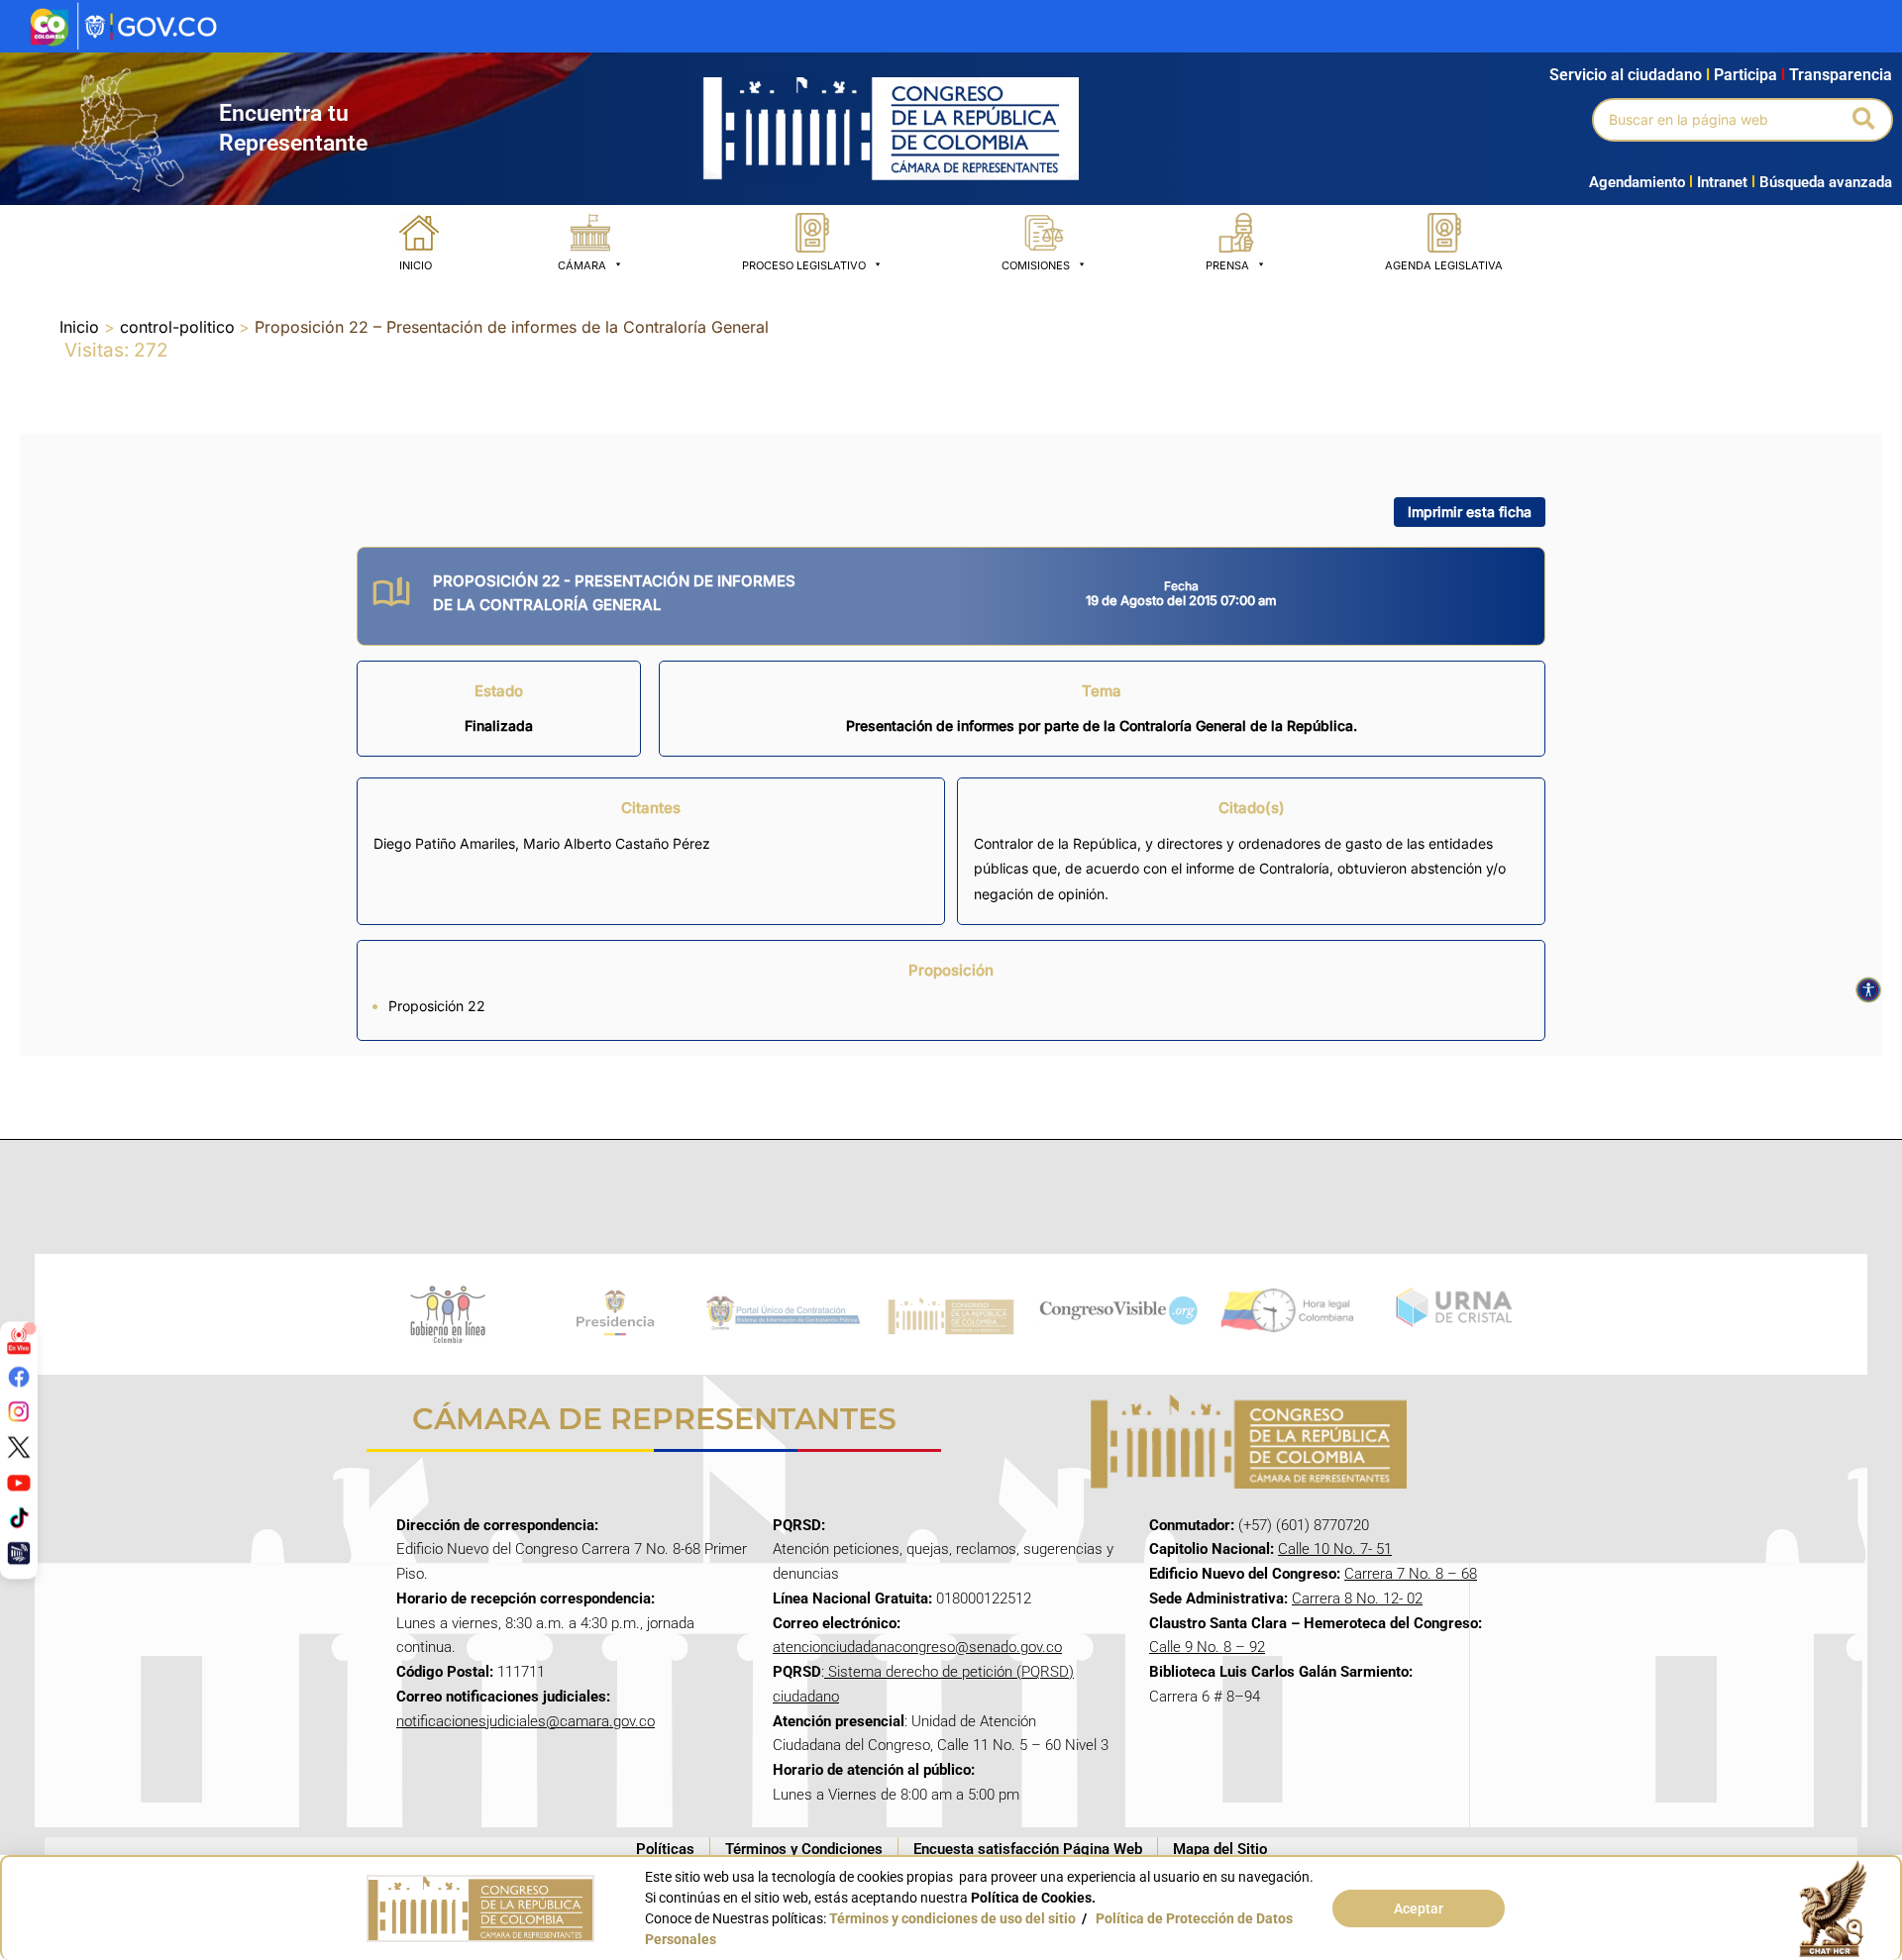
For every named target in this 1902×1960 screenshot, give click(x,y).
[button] (1865, 120)
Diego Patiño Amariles (444, 843)
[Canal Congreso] (19, 1553)
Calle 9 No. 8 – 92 (1207, 1647)
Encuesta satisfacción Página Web (1028, 1849)
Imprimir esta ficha (1470, 512)
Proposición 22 (437, 1006)
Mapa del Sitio (1220, 1849)
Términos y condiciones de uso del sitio (952, 1918)
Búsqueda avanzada (1826, 182)
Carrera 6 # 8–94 (1205, 1697)
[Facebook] (19, 1376)
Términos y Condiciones (804, 1849)
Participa (1749, 75)
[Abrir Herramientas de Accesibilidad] (1868, 990)
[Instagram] (19, 1411)
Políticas (665, 1849)
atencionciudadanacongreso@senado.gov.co (917, 1647)
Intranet (1718, 182)
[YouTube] (19, 1482)
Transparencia (1841, 75)
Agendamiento (1637, 182)
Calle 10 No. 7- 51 (1335, 1549)
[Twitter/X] (19, 1447)
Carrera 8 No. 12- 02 (1357, 1599)
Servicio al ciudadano (1626, 75)
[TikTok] (19, 1517)
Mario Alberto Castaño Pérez (617, 843)
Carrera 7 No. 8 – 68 (1411, 1574)
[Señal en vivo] (19, 1341)
